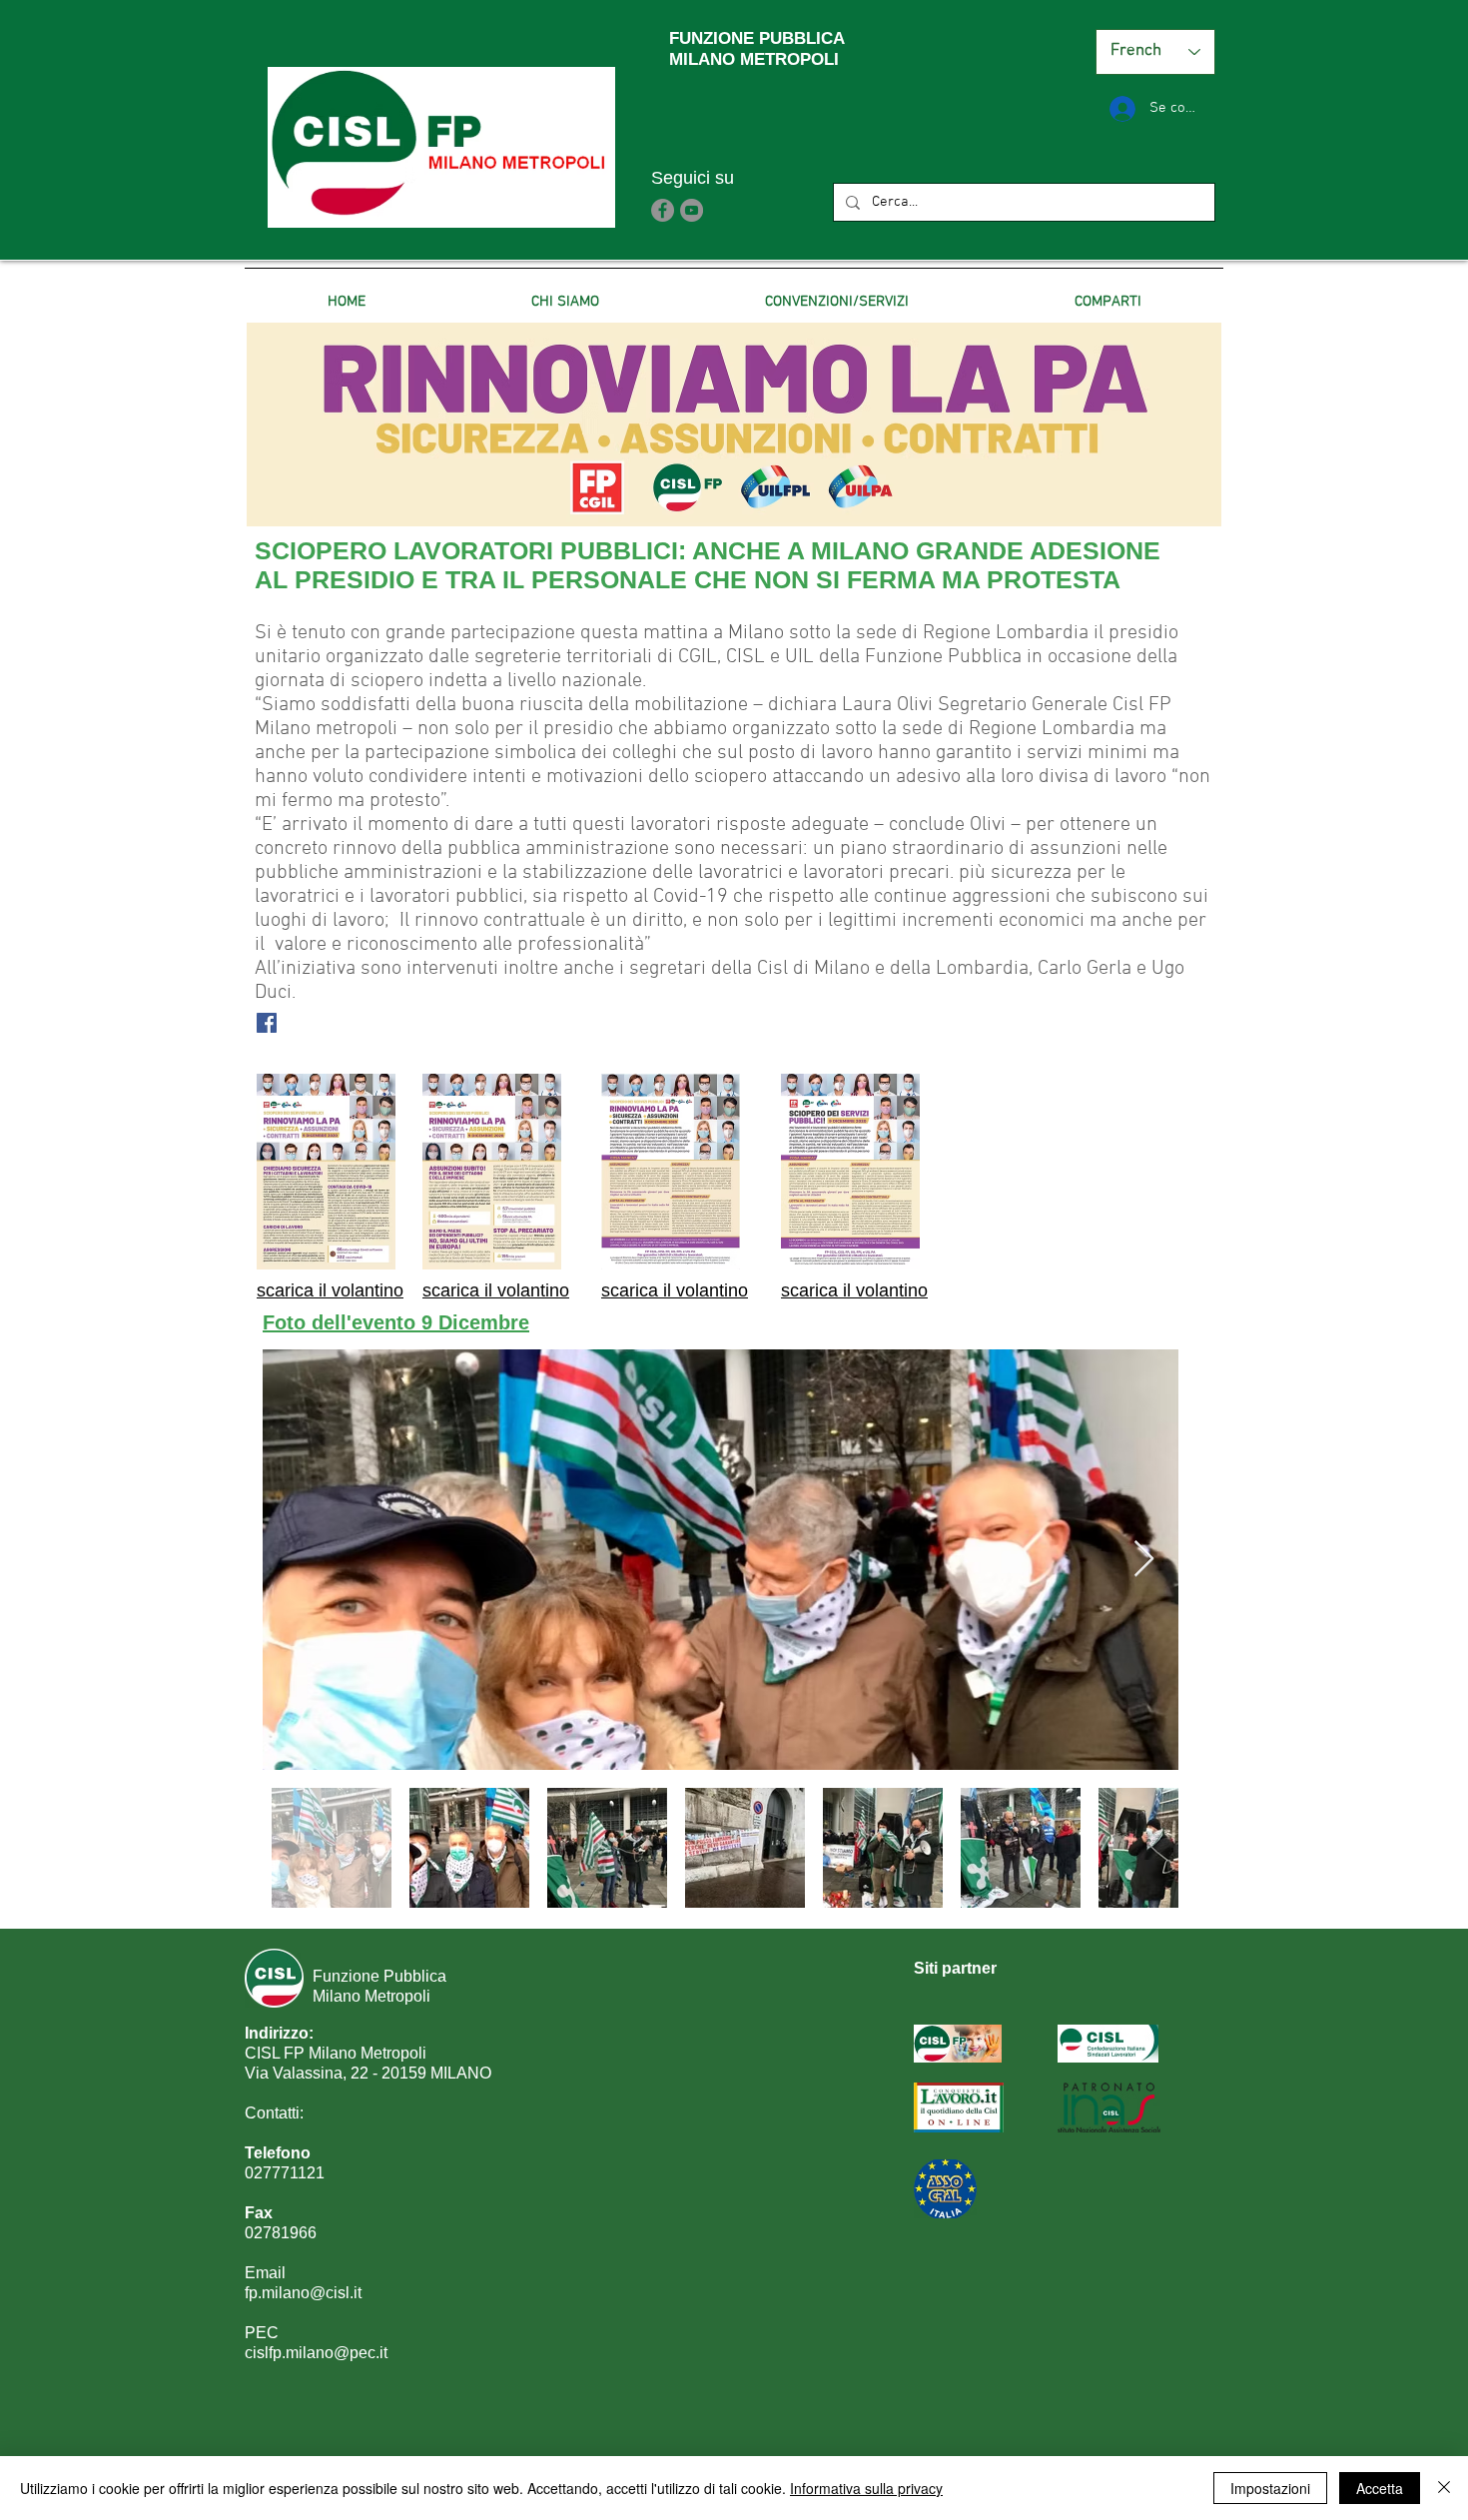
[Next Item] (1144, 1560)
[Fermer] (1444, 2488)
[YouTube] (692, 210)
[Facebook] (663, 210)
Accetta (1380, 2488)
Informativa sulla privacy (866, 2488)
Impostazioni (1270, 2488)
